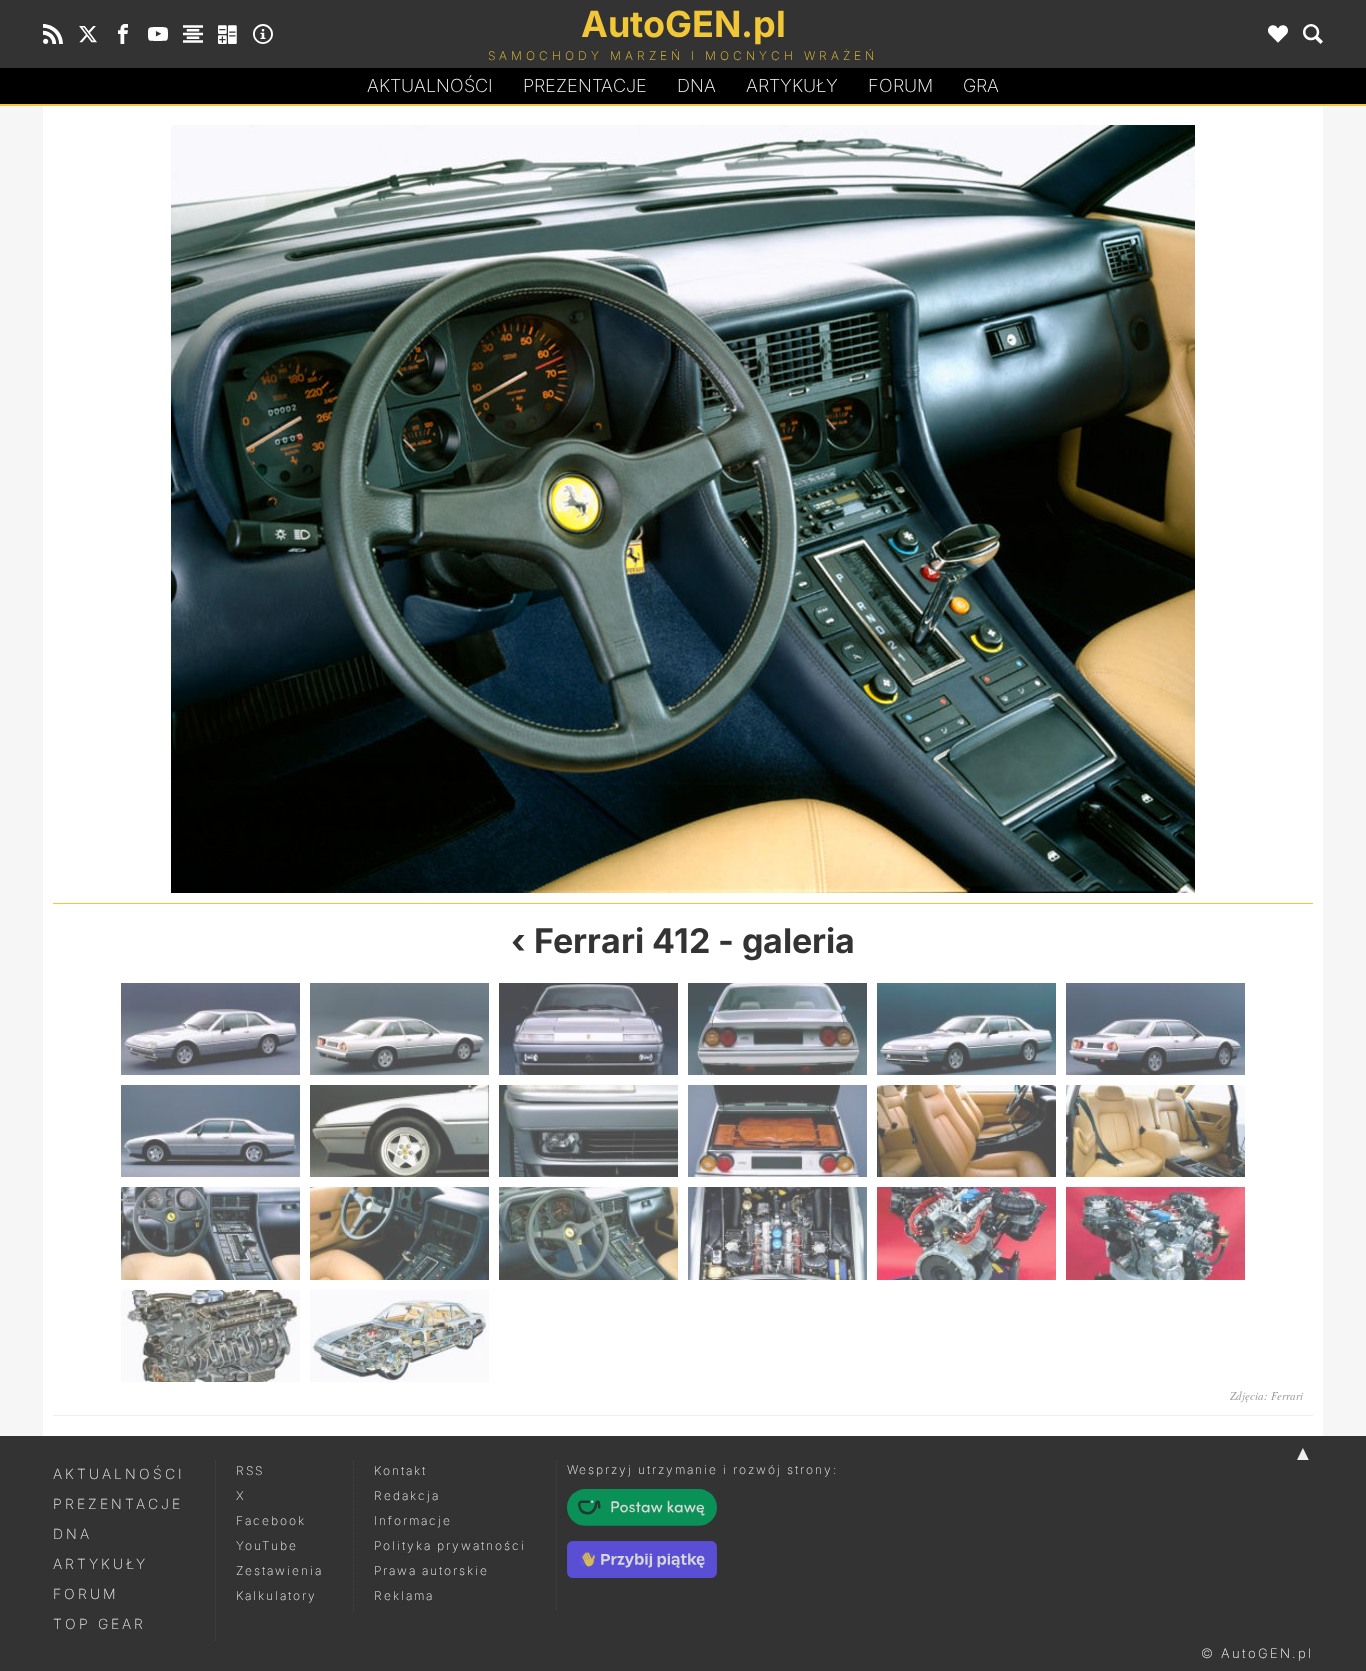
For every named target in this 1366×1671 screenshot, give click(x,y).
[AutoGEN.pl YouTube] (158, 34)
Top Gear (99, 1623)
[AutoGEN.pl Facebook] (123, 34)
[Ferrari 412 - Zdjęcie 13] (210, 1233)
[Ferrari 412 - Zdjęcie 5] (966, 1029)
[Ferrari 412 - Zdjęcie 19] (210, 1336)
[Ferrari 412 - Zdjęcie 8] (399, 1131)
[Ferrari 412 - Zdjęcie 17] (966, 1233)
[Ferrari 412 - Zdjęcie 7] (210, 1131)
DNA (72, 1533)
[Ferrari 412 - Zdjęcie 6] (1155, 1029)
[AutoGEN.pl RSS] (53, 34)
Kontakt (400, 1470)
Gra (981, 85)
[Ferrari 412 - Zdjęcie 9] (588, 1131)
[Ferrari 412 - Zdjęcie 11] (966, 1131)
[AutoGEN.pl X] (88, 34)
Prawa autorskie (431, 1570)
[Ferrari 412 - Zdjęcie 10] (777, 1131)
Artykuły (792, 85)
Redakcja (407, 1495)
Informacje (413, 1520)
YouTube (267, 1545)
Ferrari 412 (622, 940)
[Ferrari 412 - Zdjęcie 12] (1155, 1131)
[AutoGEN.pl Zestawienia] (193, 34)
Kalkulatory (276, 1595)
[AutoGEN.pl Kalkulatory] (228, 34)
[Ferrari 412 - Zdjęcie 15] (588, 1233)
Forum (900, 85)
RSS (250, 1470)
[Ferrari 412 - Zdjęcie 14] (368, 509)
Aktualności (430, 85)
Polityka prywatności (450, 1545)
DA (696, 85)
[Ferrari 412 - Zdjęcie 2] (399, 1029)
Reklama (404, 1595)
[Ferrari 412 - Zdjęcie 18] (1155, 1233)
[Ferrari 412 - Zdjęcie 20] (399, 1336)
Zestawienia (279, 1570)
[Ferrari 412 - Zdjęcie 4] (777, 1029)
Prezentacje (585, 85)
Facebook (271, 1520)
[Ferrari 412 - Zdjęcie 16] (998, 509)
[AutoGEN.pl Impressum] (263, 34)
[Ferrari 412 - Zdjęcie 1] (210, 1029)
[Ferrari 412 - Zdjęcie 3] (588, 1029)
